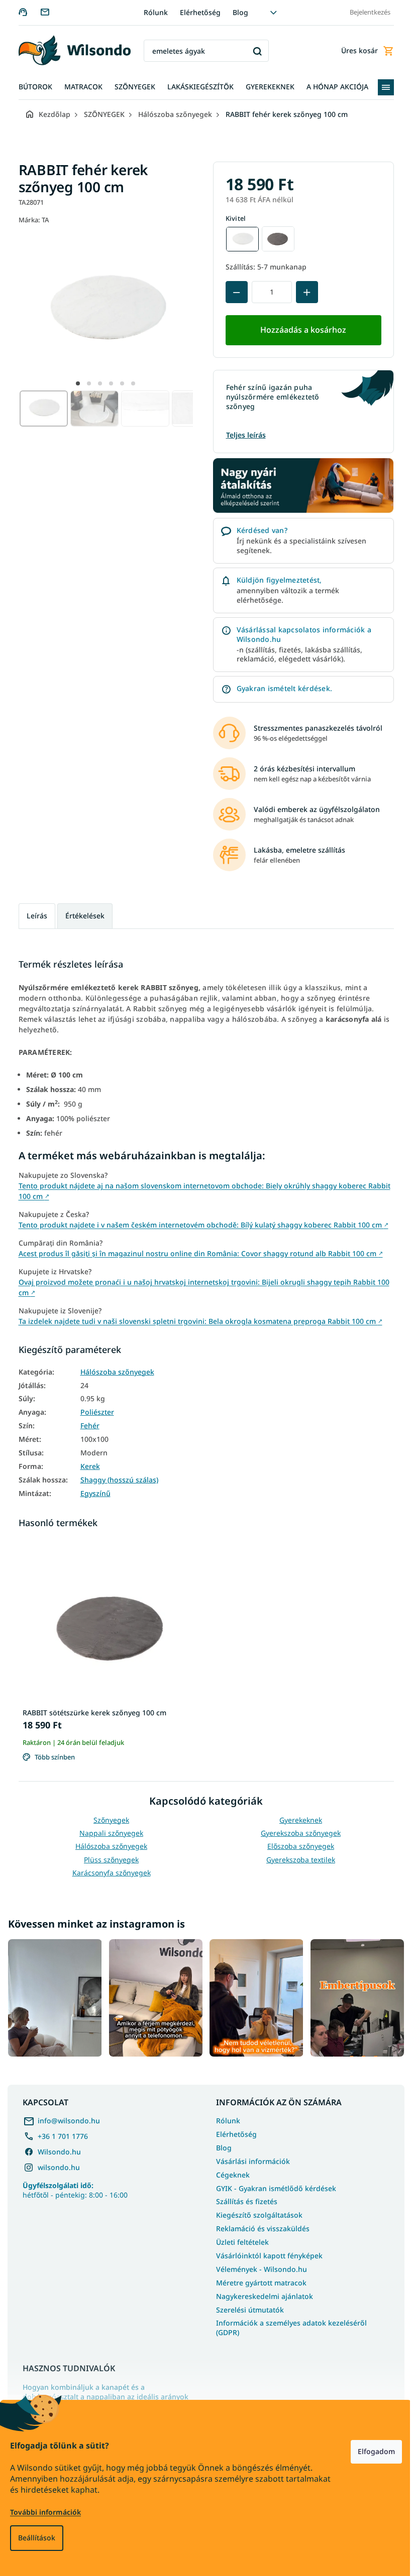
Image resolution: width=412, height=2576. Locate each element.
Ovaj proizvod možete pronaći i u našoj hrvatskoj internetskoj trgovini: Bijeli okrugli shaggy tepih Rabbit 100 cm (200, 1287)
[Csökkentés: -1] (233, 292)
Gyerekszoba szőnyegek (297, 1833)
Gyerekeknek (297, 1820)
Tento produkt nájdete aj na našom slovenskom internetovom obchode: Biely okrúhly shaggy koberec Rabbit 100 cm (200, 1191)
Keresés (253, 51)
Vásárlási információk (249, 2159)
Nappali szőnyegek (108, 1833)
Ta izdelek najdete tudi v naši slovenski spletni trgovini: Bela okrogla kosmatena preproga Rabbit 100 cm (196, 1321)
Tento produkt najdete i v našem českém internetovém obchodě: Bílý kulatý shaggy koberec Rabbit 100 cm (199, 1225)
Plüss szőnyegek (108, 1860)
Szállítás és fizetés (243, 2199)
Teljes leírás (242, 435)
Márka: (30, 220)
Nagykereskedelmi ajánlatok (261, 2294)
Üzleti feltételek (239, 2240)
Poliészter (93, 1412)
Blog (236, 12)
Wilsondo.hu (59, 2149)
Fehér (86, 1426)
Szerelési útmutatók (246, 2307)
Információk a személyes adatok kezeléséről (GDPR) (288, 2326)
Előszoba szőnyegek (297, 1846)
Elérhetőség (196, 12)
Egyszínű (91, 1494)
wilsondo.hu (59, 2165)
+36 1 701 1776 (63, 2134)
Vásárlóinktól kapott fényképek (266, 2253)
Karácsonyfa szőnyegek (108, 1873)
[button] (74, 383)
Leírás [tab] (33, 916)
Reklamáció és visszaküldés (259, 2226)
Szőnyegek (108, 1820)
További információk (45, 2512)
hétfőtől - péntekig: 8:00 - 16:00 (75, 2188)
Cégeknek (229, 2172)
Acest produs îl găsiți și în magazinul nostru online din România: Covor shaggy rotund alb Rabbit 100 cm (197, 1253)
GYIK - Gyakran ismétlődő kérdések (273, 2186)
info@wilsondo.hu (69, 2118)
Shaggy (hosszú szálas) (115, 1480)
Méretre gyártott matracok (258, 2280)
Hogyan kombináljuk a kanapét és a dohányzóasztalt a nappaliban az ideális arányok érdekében (106, 2394)
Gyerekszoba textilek (297, 1860)
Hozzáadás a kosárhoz (300, 330)
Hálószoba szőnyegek (113, 1372)
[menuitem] (31, 87)
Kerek (86, 1466)
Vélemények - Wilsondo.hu (258, 2267)
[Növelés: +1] (303, 292)
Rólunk (152, 12)
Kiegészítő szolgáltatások (256, 2213)
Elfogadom (369, 2451)
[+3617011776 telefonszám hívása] (25, 12)
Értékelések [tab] (81, 916)
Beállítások (37, 2538)
